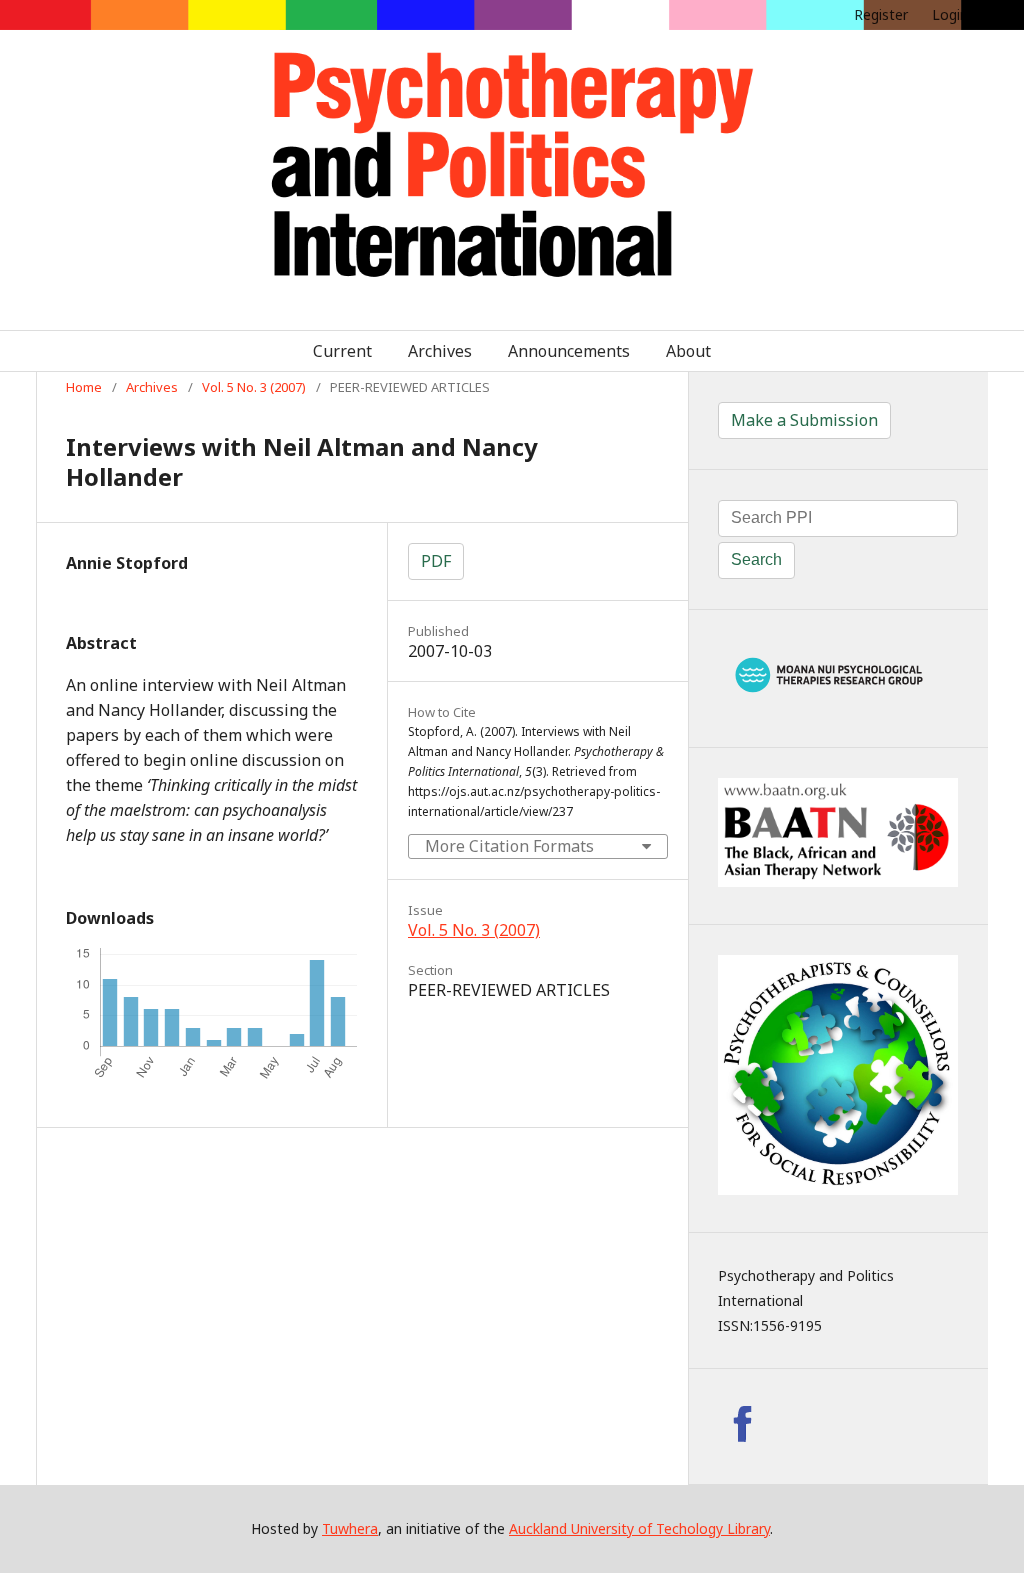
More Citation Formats (509, 846)
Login (950, 14)
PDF (436, 561)
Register (881, 14)
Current (342, 351)
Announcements (569, 351)
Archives (440, 351)
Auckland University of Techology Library (639, 1528)
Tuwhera (350, 1528)
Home (84, 387)
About (688, 351)
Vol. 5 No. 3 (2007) (254, 387)
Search (756, 559)
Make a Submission (804, 420)
